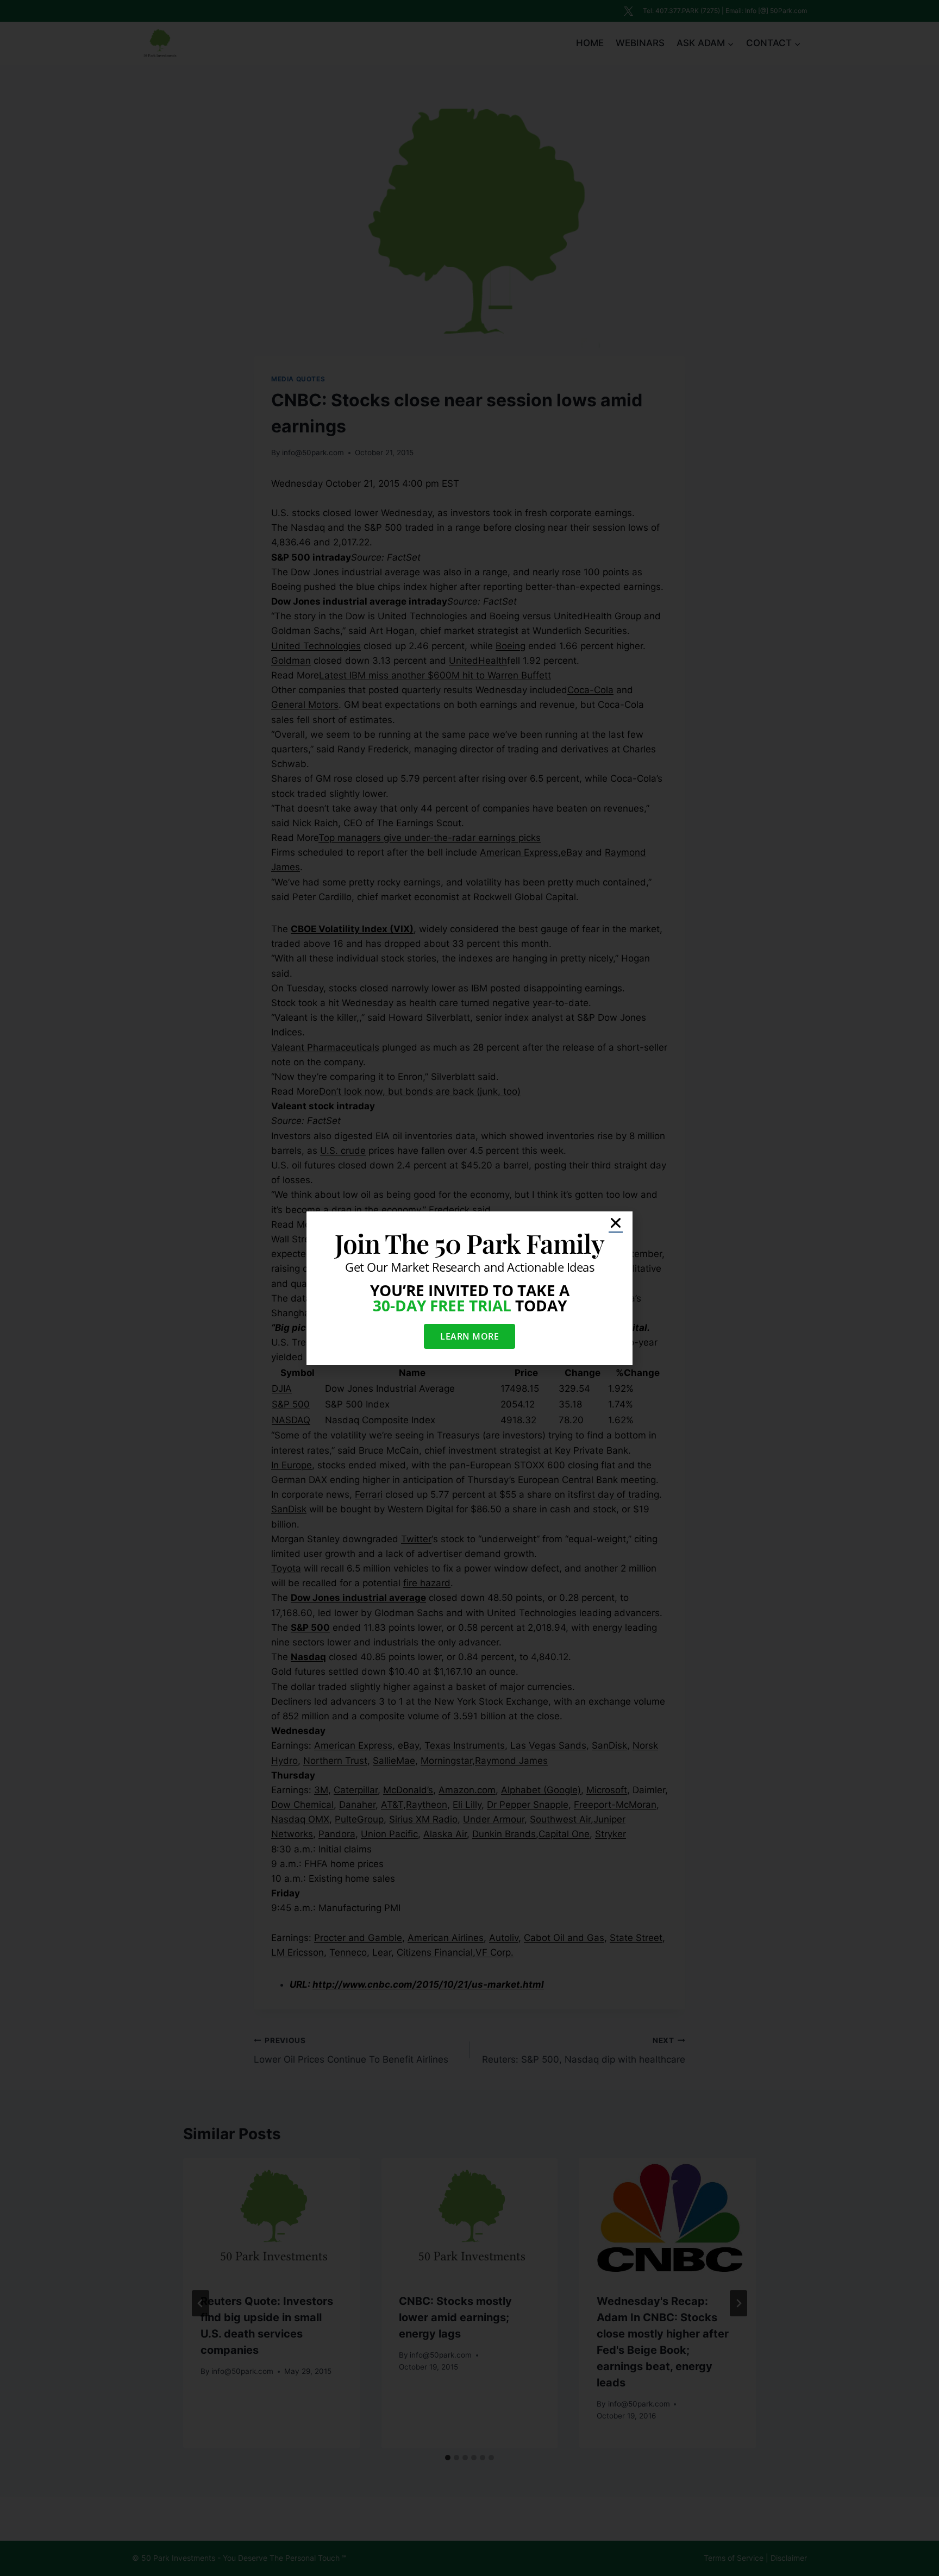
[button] (616, 1223)
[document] (469, 1288)
